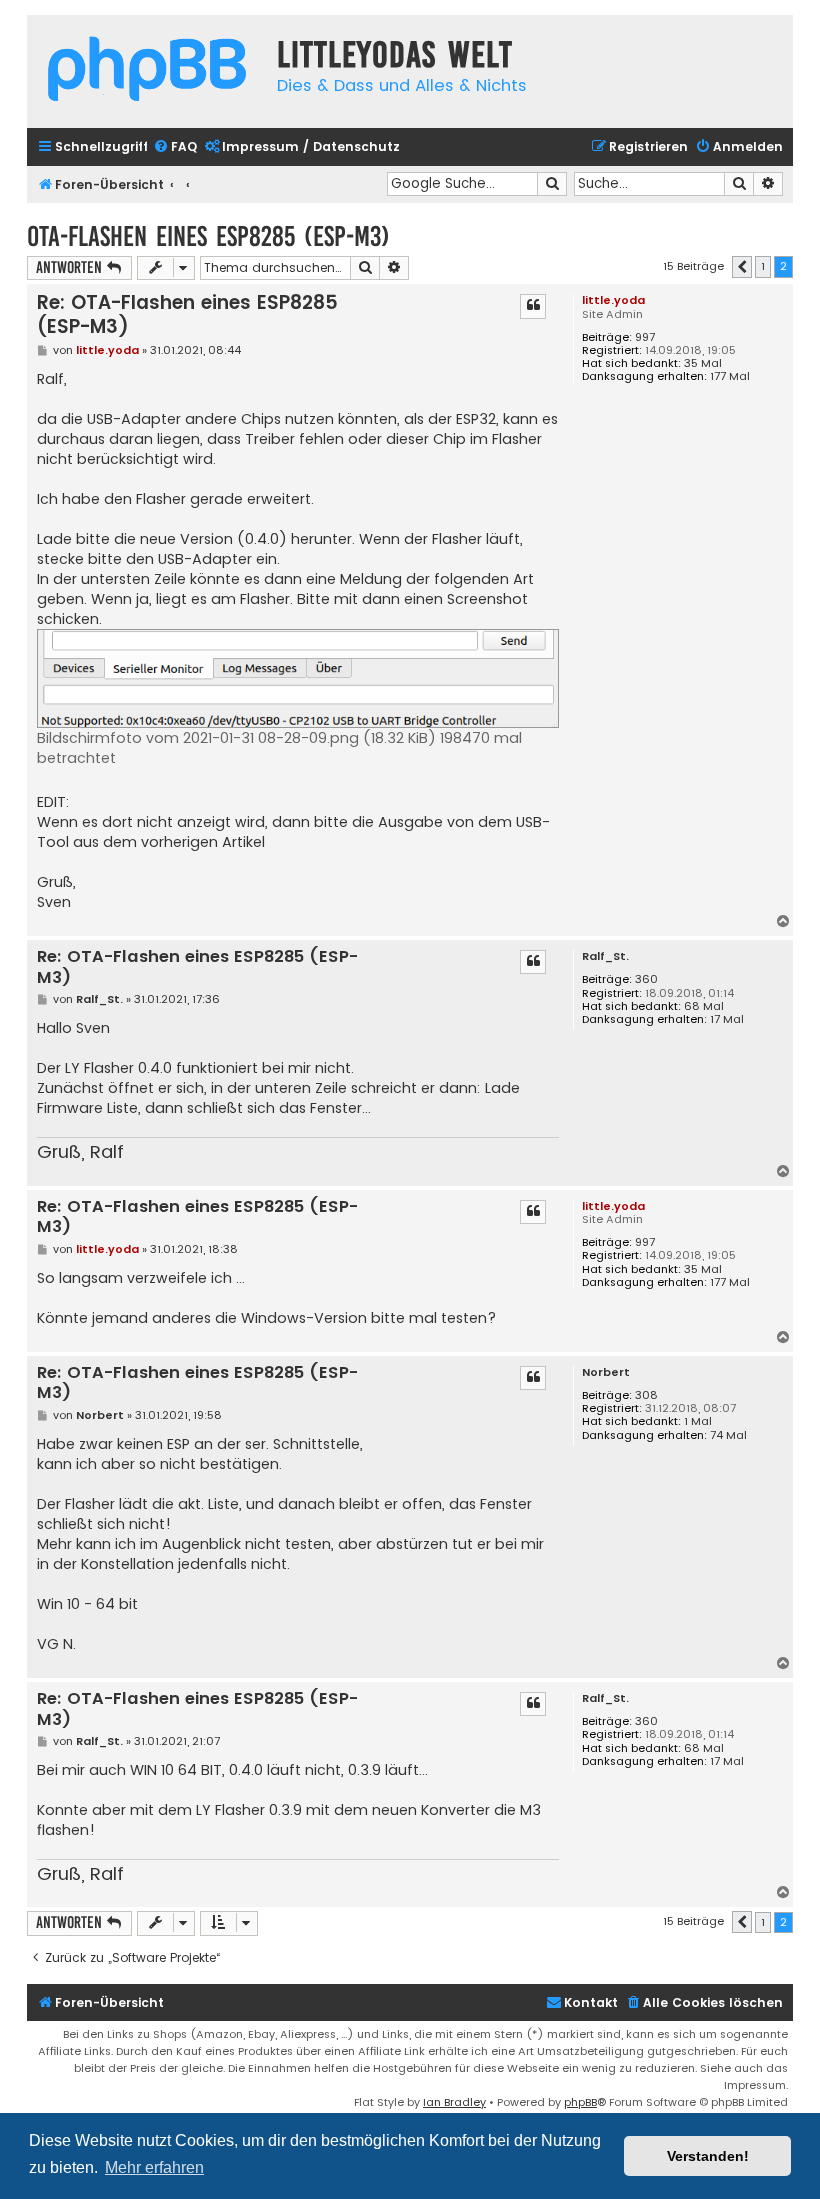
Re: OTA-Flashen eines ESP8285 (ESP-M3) (187, 314)
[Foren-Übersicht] (147, 71)
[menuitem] (175, 147)
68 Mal (704, 1006)
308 (646, 1395)
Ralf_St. (605, 956)
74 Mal (728, 1435)
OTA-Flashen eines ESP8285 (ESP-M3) (208, 236)
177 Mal (730, 376)
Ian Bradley (454, 2102)
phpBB (580, 2102)
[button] (742, 267)
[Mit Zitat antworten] (533, 306)
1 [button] (763, 266)
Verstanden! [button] (708, 2156)
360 (646, 979)
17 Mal (727, 1019)
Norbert (606, 1372)
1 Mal (698, 1421)
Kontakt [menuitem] (591, 2002)
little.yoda (613, 300)
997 (645, 337)
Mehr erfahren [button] (154, 2167)
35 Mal (703, 363)
